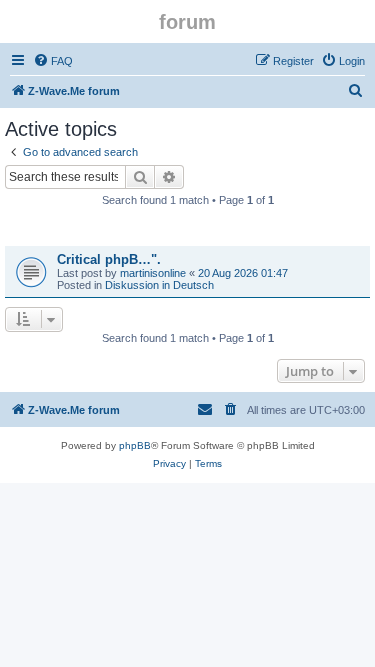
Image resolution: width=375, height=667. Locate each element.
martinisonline (153, 273)
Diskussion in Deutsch (159, 285)
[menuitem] (53, 61)
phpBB (135, 445)
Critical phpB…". (109, 259)
